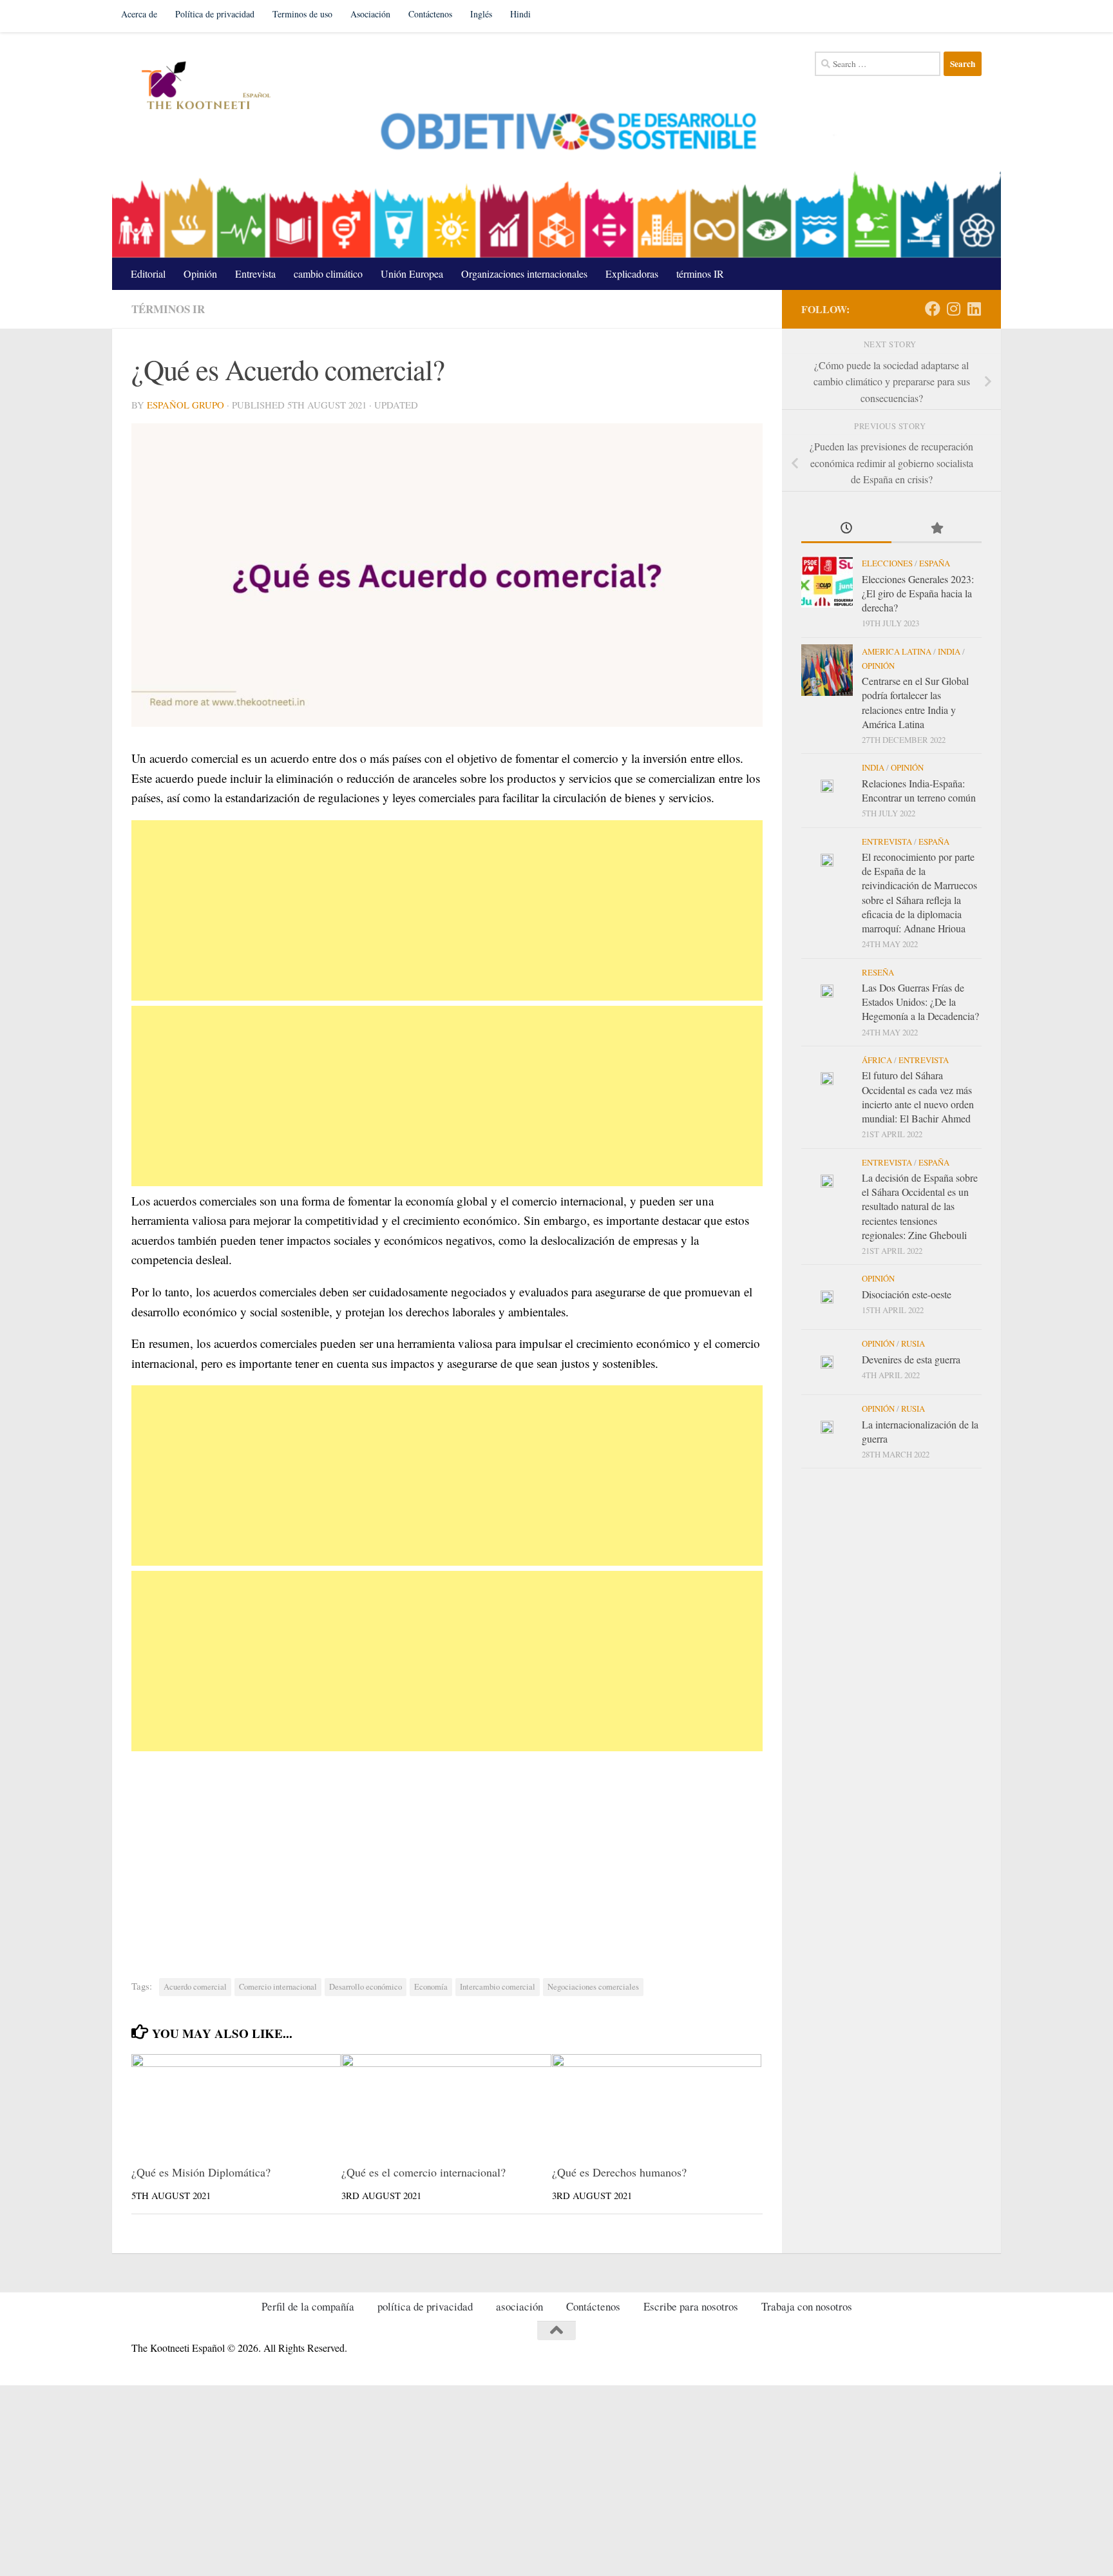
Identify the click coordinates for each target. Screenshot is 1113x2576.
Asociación (370, 14)
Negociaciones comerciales (593, 1987)
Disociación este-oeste (907, 1294)
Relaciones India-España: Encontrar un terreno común (919, 790)
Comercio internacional (278, 1987)
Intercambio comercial (498, 1987)
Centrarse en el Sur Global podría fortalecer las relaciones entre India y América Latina (915, 702)
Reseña (878, 972)
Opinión (200, 274)
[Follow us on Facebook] (933, 309)
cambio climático (328, 274)
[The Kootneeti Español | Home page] (204, 87)
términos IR (700, 274)
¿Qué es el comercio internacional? (423, 2172)
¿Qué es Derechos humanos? (619, 2172)
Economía (431, 1987)
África (877, 1060)
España (935, 563)
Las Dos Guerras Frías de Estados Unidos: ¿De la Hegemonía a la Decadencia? (920, 1002)
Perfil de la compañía (308, 2306)
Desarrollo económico (366, 1987)
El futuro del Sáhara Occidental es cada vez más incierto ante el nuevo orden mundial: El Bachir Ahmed (918, 1097)
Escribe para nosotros (691, 2306)
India (949, 651)
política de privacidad (425, 2306)
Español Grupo (185, 405)
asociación (519, 2306)
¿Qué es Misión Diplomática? (201, 2172)
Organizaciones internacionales (524, 274)
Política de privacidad (215, 14)
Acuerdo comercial (195, 1987)
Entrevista (255, 274)
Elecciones (887, 563)
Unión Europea (412, 274)
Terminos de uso (302, 14)
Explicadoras (632, 274)
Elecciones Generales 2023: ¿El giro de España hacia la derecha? (918, 593)
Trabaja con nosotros (807, 2306)
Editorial (148, 274)
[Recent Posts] (846, 529)
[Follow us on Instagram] (953, 309)
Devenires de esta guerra (911, 1359)
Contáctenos (430, 14)
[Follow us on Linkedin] (974, 309)
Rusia (913, 1343)
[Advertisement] (447, 910)
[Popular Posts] (937, 529)
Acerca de (139, 14)
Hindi (520, 14)
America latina (897, 651)
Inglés (481, 14)
